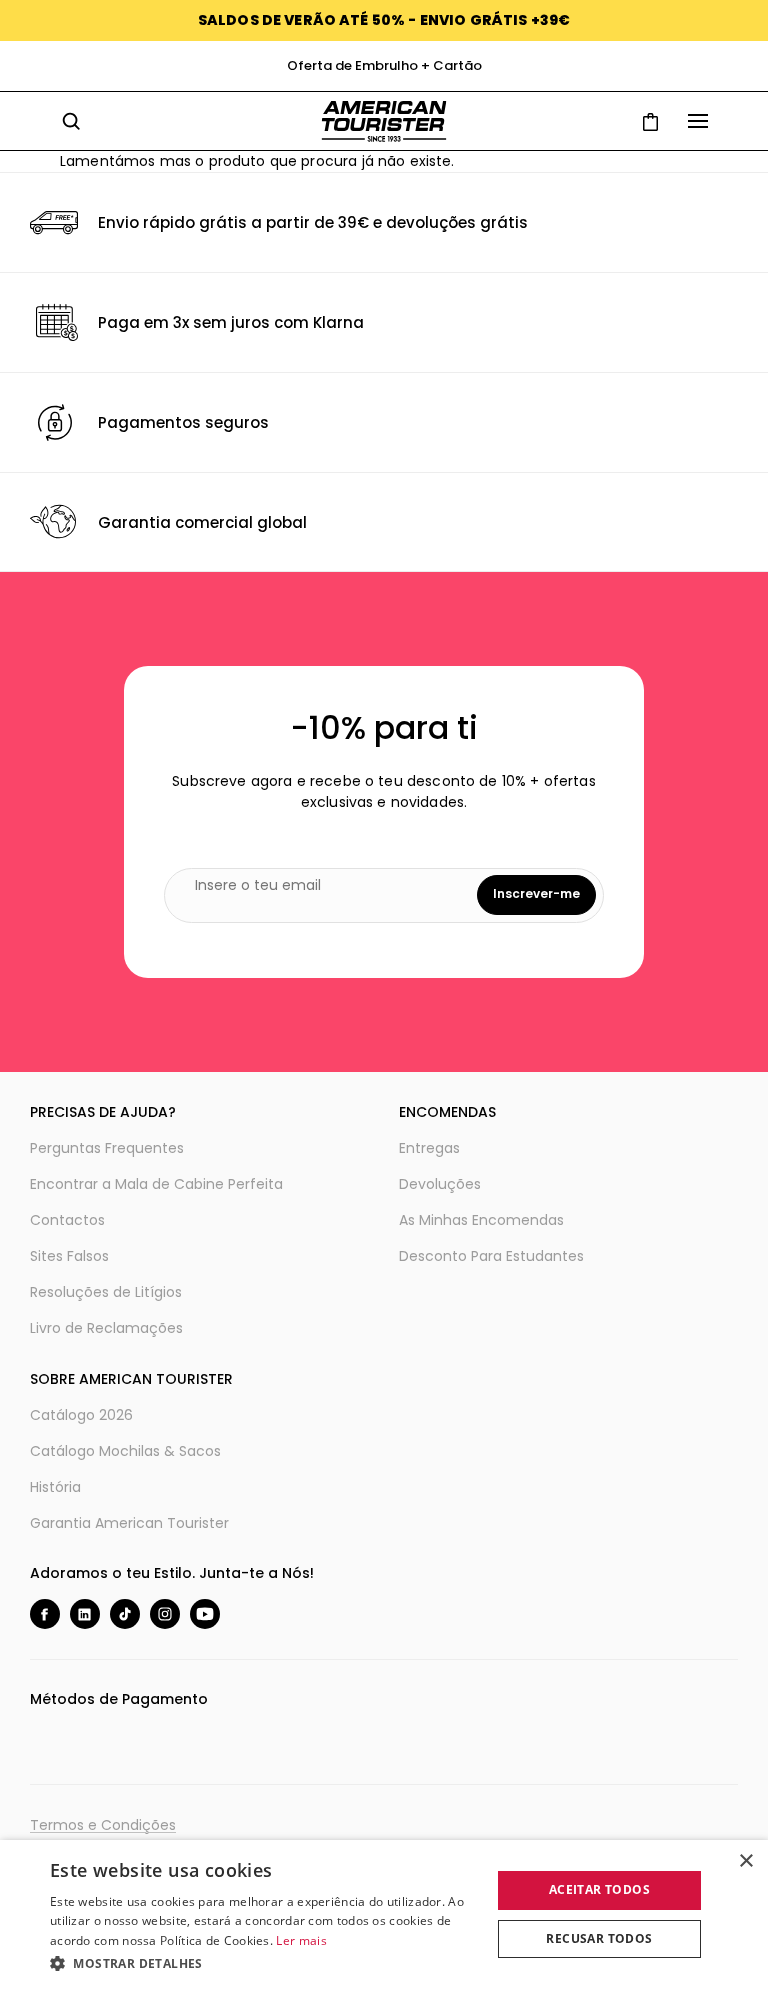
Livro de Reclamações (106, 1328)
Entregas (429, 1148)
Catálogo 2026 (81, 1415)
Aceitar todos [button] (599, 1889)
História (55, 1487)
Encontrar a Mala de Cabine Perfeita (156, 1184)
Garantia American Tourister (129, 1523)
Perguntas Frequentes (107, 1148)
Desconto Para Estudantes (491, 1256)
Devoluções (440, 1184)
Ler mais (301, 1940)
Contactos (67, 1220)
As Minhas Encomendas (481, 1220)
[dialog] (384, 1914)
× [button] (745, 1861)
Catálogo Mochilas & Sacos (125, 1451)
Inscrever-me (536, 893)
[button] (264, 1962)
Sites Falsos (69, 1256)
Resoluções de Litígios (106, 1292)
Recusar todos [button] (599, 1938)
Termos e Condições (103, 1825)
